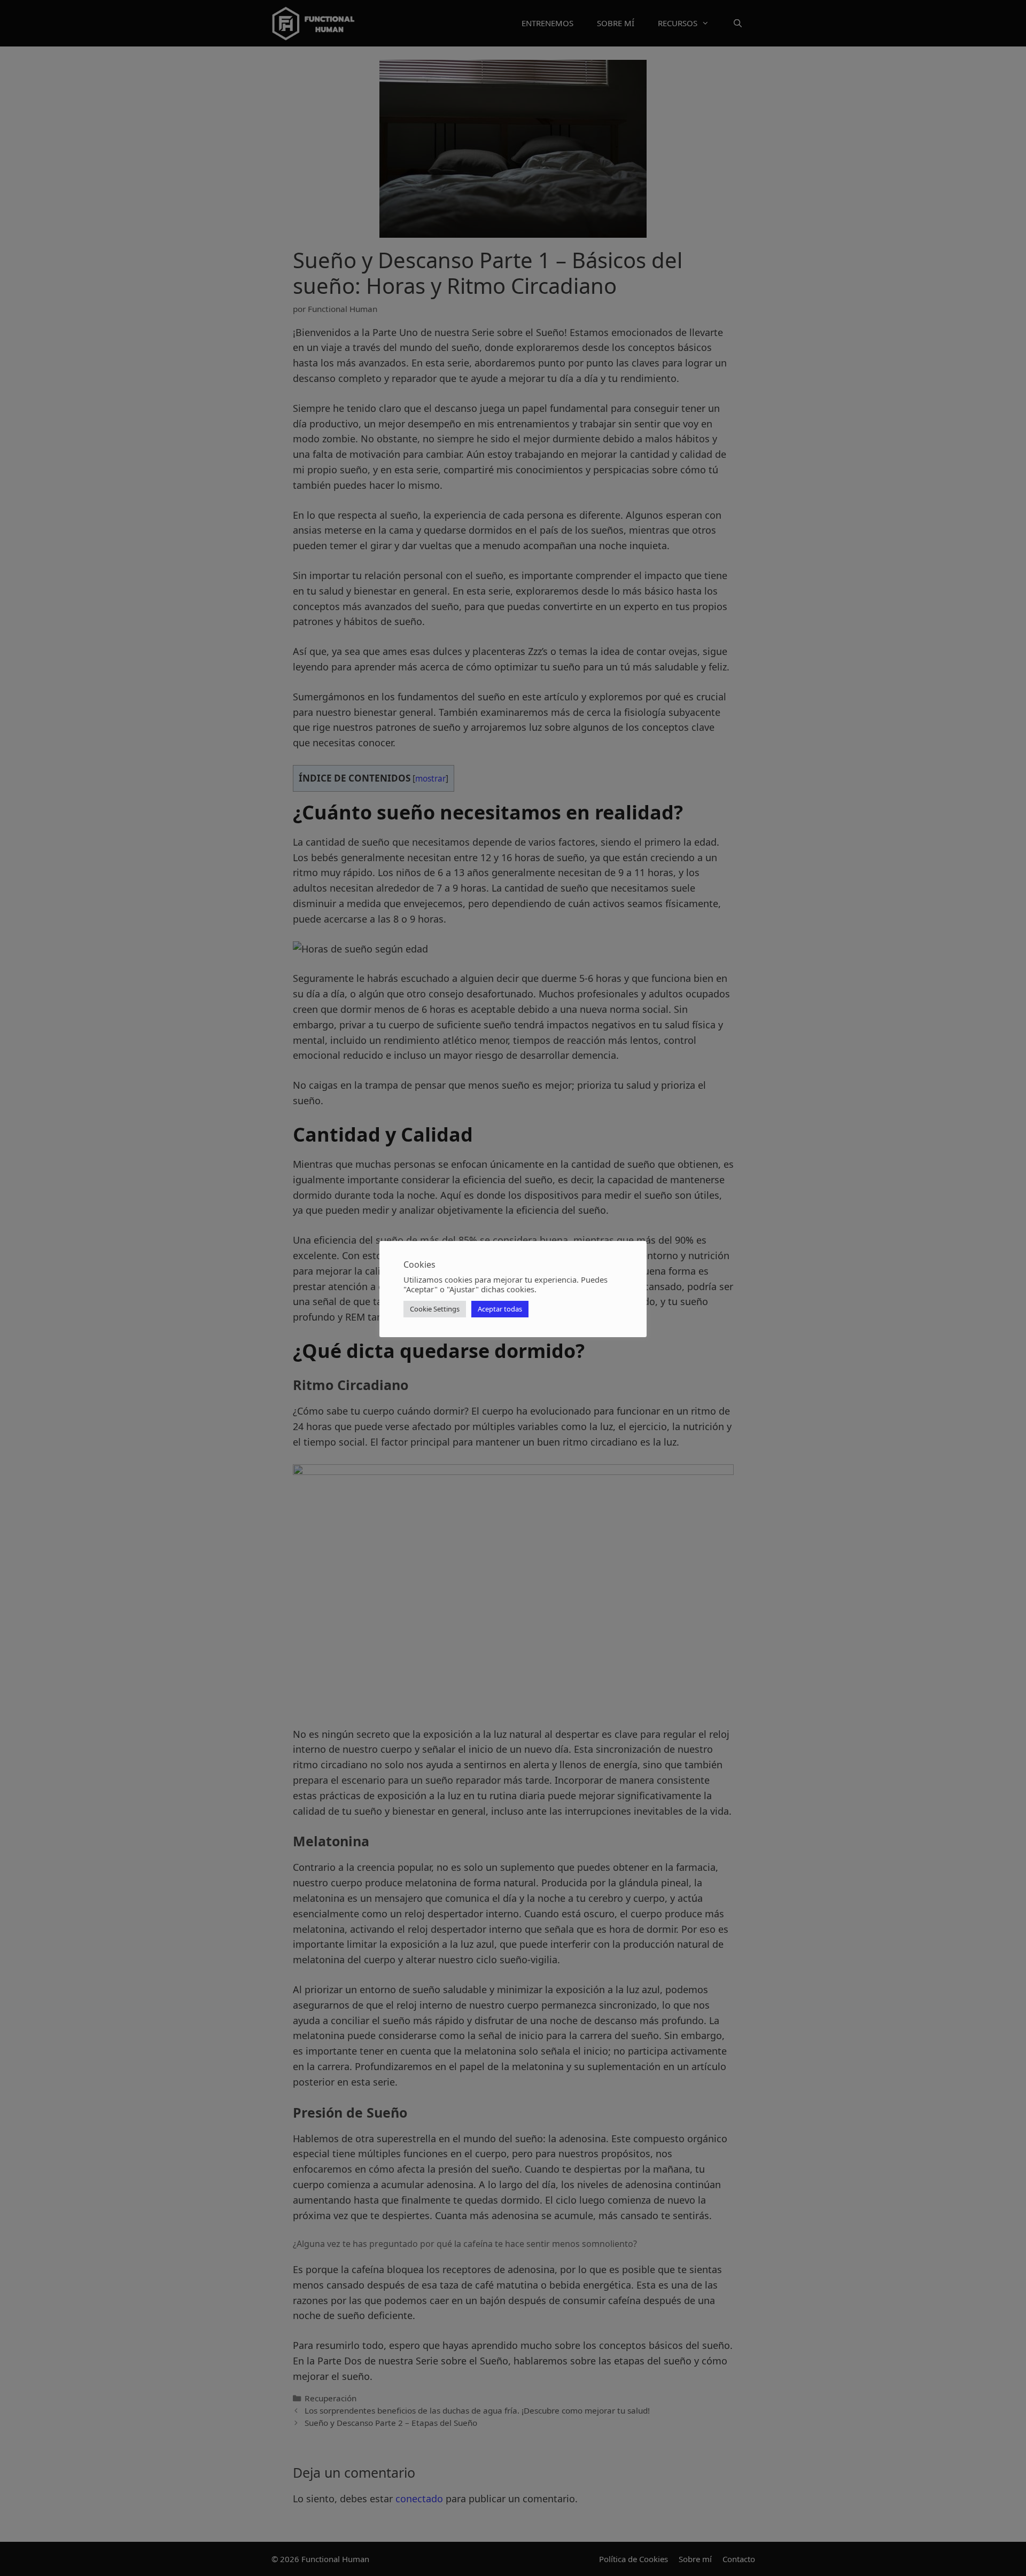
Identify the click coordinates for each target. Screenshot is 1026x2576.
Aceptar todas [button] (500, 1309)
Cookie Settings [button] (435, 1309)
